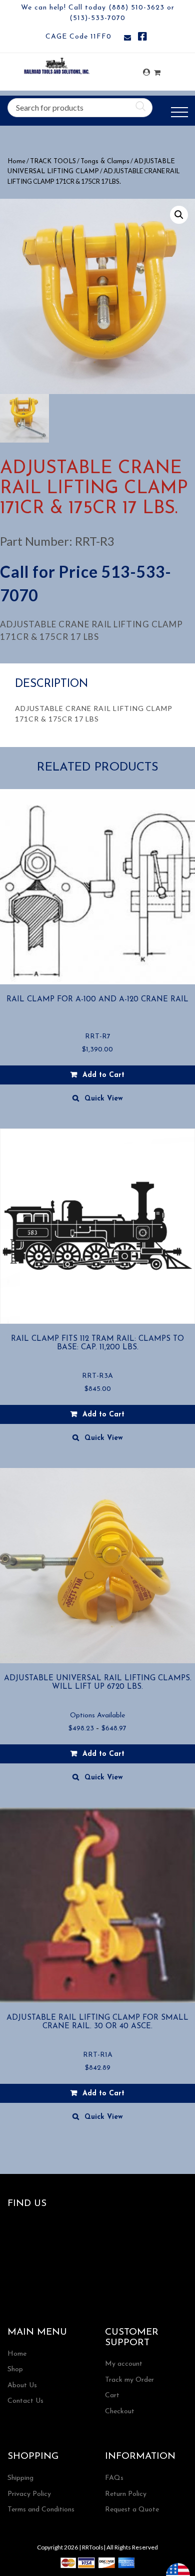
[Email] (127, 38)
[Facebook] (142, 38)
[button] (179, 215)
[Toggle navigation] (179, 112)
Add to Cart (103, 1754)
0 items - (157, 70)
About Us (22, 2385)
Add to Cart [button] (103, 1075)
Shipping (20, 2478)
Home (16, 161)
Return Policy (126, 2494)
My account (124, 2364)
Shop (15, 2369)
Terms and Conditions (41, 2510)
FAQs (114, 2478)
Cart (112, 2396)
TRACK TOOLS (53, 161)
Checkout (120, 2412)
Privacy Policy (29, 2494)
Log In (146, 72)
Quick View (104, 1099)
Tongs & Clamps (105, 161)
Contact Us (25, 2401)
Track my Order (129, 2380)
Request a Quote (132, 2510)
